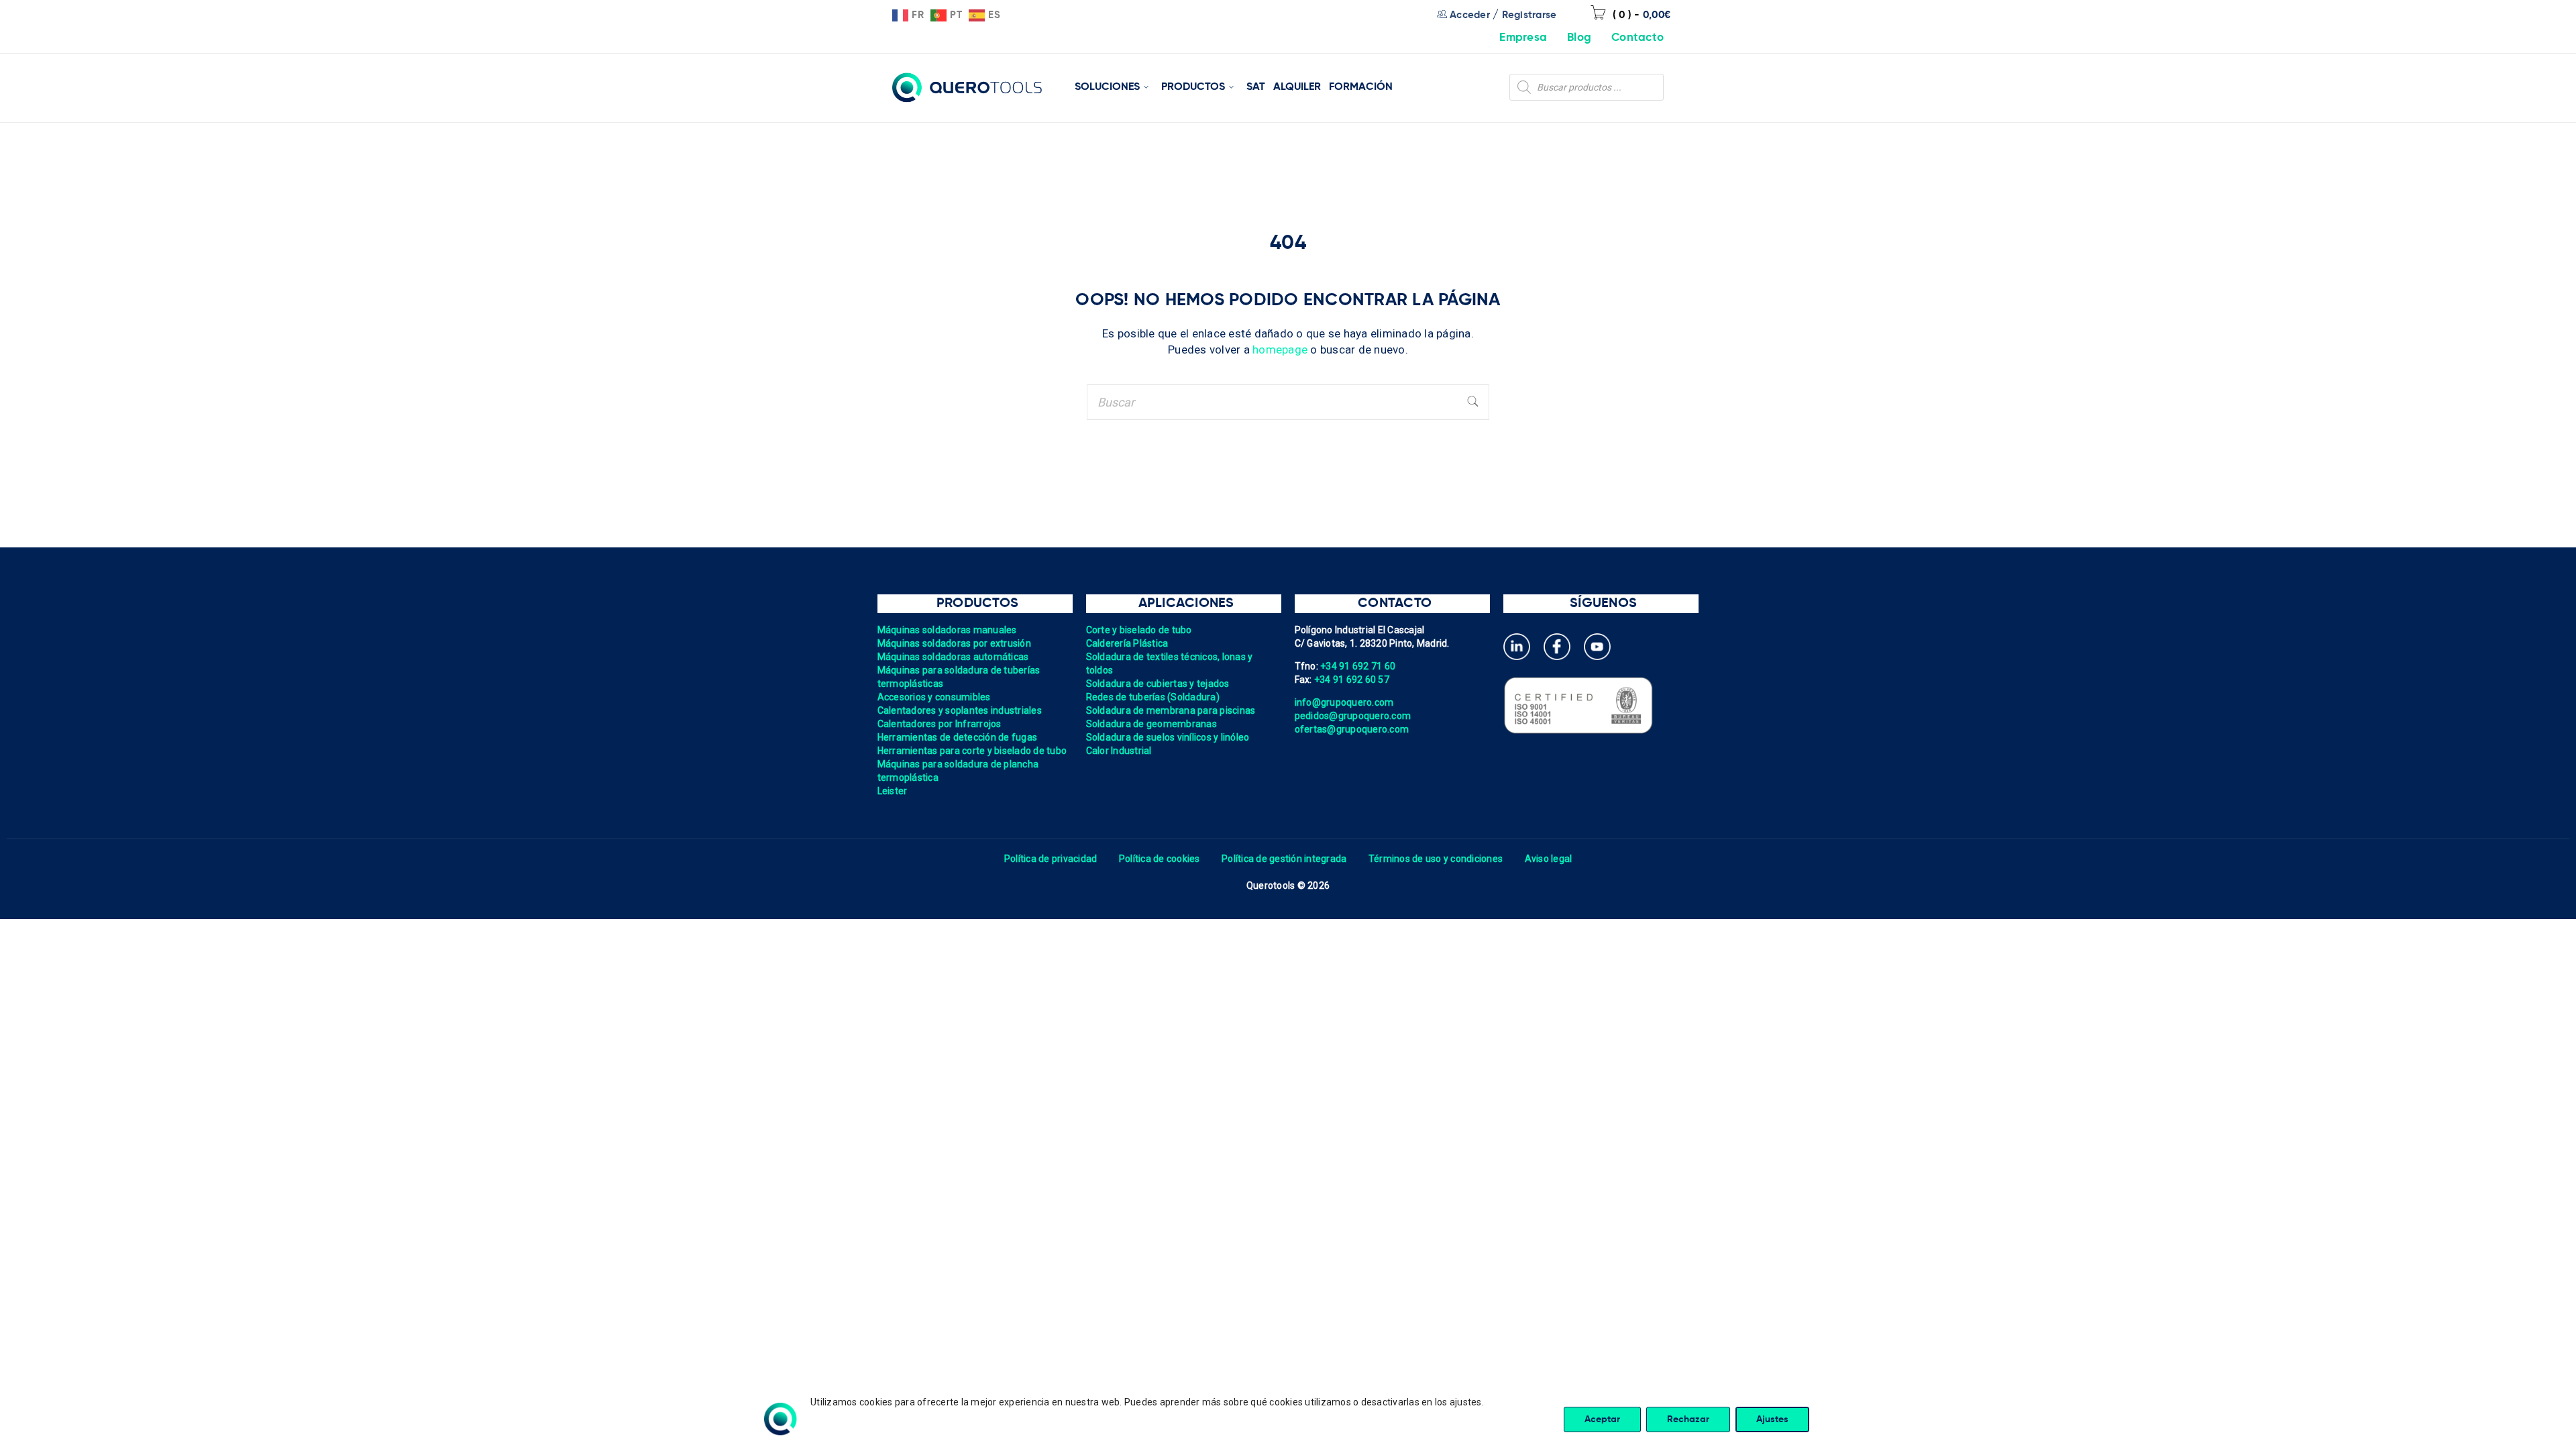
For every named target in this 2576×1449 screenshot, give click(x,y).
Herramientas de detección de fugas (958, 737)
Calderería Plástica (1127, 643)
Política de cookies (1160, 859)
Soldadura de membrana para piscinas (1171, 710)
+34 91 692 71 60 (1358, 666)
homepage (1280, 350)
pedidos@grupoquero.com (1353, 716)
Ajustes (1772, 1419)
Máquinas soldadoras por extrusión (954, 643)
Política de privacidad (1051, 859)
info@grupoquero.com (1344, 702)
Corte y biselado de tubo (1139, 630)
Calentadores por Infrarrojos (940, 724)
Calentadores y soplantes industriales (960, 710)
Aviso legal (1549, 859)
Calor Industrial (1119, 751)
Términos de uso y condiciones (1436, 859)
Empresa (1523, 38)
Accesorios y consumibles (934, 697)
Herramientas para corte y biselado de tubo (972, 751)
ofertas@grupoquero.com (1352, 729)
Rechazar (1688, 1419)
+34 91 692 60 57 (1352, 680)
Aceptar (1602, 1419)
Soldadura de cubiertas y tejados (1158, 684)
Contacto (1638, 38)
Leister (893, 791)
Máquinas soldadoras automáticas (953, 657)
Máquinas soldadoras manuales (947, 630)
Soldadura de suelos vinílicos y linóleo (1168, 737)
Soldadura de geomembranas (1151, 724)
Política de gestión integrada (1284, 859)
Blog (1579, 38)
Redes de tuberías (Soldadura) (1153, 697)
